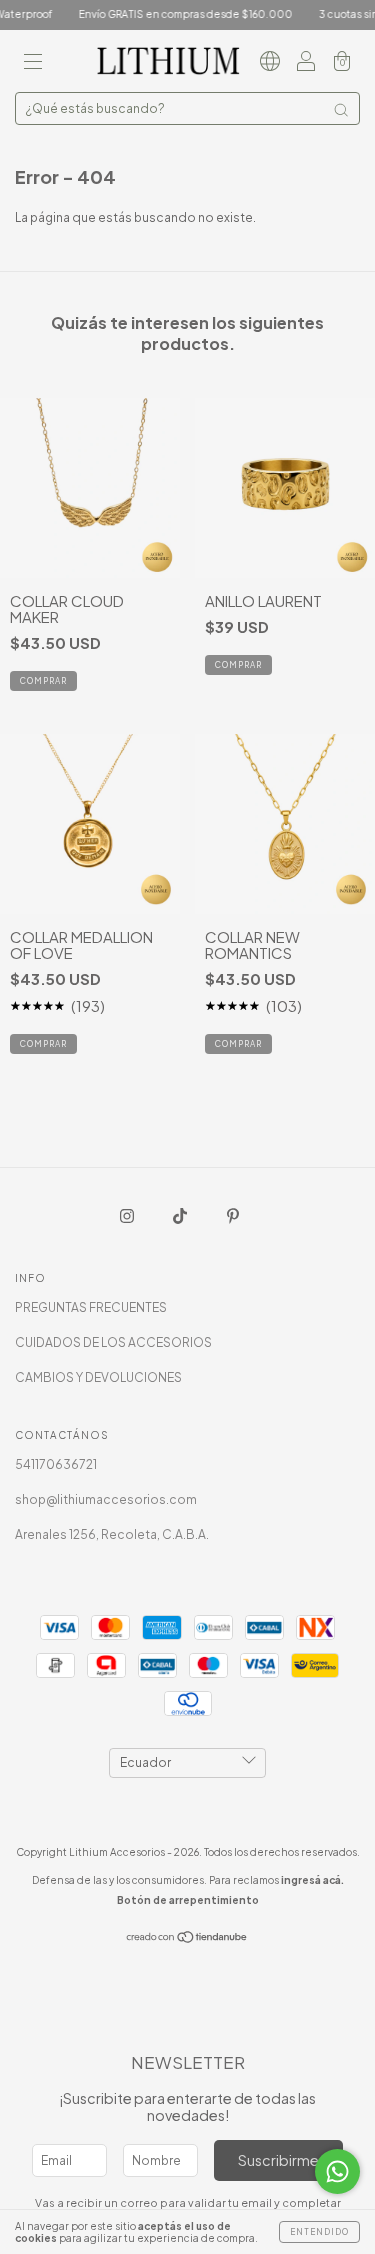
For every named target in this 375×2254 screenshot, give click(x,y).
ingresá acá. (312, 1880)
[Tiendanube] (187, 1938)
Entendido (319, 2232)
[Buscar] (341, 110)
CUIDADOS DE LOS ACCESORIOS (113, 1342)
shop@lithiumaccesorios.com (106, 1499)
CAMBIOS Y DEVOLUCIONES (98, 1377)
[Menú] (33, 63)
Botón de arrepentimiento (188, 1900)
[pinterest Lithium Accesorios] (233, 1215)
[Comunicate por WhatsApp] (337, 2171)
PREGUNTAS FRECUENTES (91, 1307)
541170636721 (56, 1464)
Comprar (238, 665)
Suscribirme (278, 2160)
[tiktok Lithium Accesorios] (181, 1215)
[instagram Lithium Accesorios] (128, 1215)
